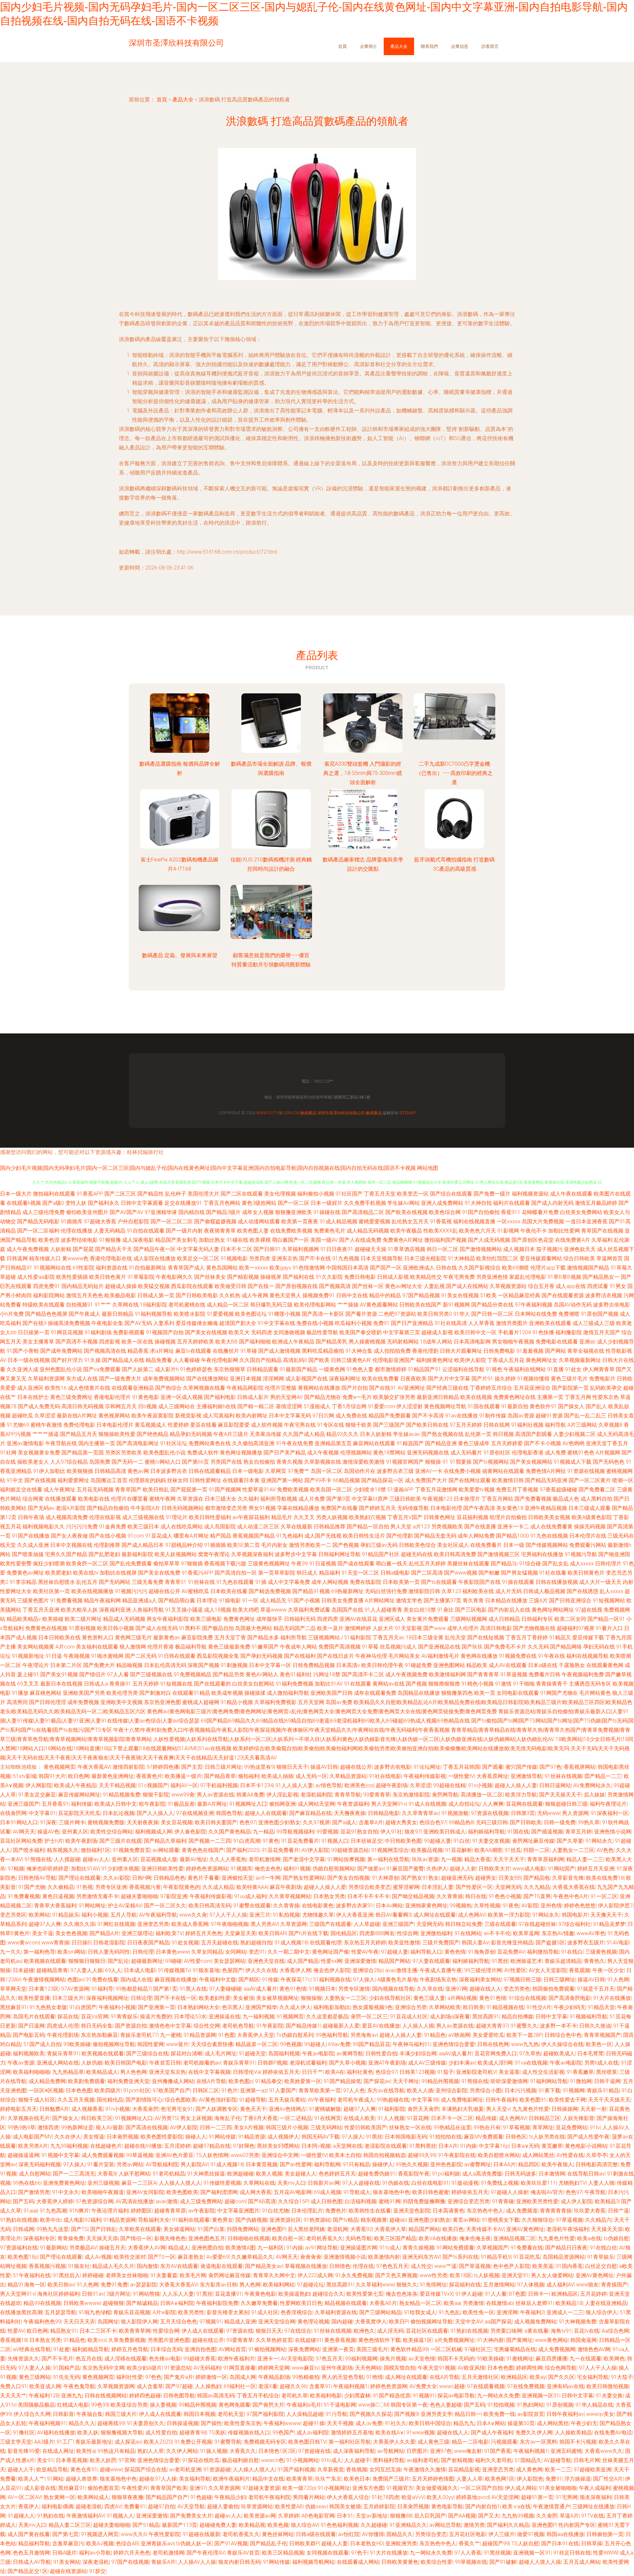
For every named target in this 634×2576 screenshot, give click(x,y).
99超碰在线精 (449, 1785)
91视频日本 (322, 1989)
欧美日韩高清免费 (455, 1554)
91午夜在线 (551, 1656)
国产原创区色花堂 (533, 1240)
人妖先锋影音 (579, 2118)
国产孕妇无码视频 (262, 1656)
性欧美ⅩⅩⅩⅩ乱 (440, 1231)
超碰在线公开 (164, 1591)
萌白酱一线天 (392, 1564)
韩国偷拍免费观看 (553, 1989)
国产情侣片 (92, 1674)
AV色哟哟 (573, 1443)
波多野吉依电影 (612, 1305)
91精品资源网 (200, 2035)
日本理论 (207, 1601)
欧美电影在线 (94, 1499)
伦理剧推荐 (107, 1545)
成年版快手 (269, 1619)
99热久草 (589, 1822)
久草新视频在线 (323, 1462)
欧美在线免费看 (380, 1379)
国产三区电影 (471, 1610)
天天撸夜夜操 (350, 1813)
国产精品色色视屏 (46, 1314)
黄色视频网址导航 (445, 1406)
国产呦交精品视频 (413, 1896)
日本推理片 (467, 1499)
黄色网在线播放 (479, 1656)
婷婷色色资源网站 (207, 1869)
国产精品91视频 (311, 1591)
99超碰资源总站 (350, 1850)
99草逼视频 (140, 2155)
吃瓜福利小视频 (353, 1323)
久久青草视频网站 (290, 1896)
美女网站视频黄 (36, 1647)
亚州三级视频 (103, 2183)
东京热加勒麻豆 (99, 2035)
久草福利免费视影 (275, 1702)
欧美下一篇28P (524, 2035)
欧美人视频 (269, 2174)
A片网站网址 (380, 1601)
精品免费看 (159, 1360)
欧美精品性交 (426, 1277)
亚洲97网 (456, 1989)
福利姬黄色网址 (435, 1360)
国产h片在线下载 (308, 1933)
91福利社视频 (527, 1425)
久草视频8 (610, 1425)
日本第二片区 (66, 1665)
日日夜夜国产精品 (148, 1943)
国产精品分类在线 (492, 1305)
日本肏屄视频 (123, 2137)
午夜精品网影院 (245, 1388)
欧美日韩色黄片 (108, 1277)
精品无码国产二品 (295, 1628)
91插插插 (215, 1545)
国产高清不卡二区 (363, 1674)
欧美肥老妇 (58, 1573)
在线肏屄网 (13, 1813)
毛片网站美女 (404, 1656)
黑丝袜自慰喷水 (56, 1582)
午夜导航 (595, 2192)
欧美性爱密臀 (16, 1564)
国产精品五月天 (79, 1434)
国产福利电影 (220, 1397)
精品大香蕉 (477, 1859)
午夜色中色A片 (571, 1896)
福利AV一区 (184, 1785)
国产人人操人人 (155, 1813)
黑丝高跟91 (486, 2017)
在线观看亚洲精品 (133, 1388)
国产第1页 (165, 1989)
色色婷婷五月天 (337, 2174)
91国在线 (518, 1832)
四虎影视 (110, 1342)
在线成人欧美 (359, 2118)
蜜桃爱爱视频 (374, 1221)
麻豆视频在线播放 (176, 1980)
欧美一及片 (330, 1628)
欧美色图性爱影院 (162, 2137)
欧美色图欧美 (182, 2192)
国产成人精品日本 (143, 1545)
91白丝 (462, 1841)
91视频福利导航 (588, 2017)
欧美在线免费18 (605, 1878)
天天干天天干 (509, 1859)
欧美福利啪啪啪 (31, 2072)
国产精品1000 (512, 1536)
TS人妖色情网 (212, 2155)
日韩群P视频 (272, 2063)
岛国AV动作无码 (573, 1305)
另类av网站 (130, 2164)
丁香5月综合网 (349, 1406)
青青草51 (176, 1582)
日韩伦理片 (608, 1564)
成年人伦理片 (463, 1628)
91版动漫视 (465, 2183)
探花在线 (68, 2017)
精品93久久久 (342, 1434)
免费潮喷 (569, 1314)
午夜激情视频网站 (44, 1980)
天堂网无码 (508, 1887)
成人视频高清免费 (67, 1517)
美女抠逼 (94, 2137)
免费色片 (336, 2211)
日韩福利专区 (537, 1619)
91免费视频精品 (193, 1674)
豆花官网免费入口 (496, 2054)
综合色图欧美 (181, 2100)
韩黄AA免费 (250, 1795)
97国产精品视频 (421, 1295)
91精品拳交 (268, 2081)
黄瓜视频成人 (151, 1425)
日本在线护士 (33, 1397)
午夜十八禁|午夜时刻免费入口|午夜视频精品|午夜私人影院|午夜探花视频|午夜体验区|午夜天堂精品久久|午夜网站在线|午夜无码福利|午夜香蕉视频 (282, 1730)
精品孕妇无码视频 (191, 1434)
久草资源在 (190, 1499)
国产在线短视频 (486, 1637)
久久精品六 (598, 2220)
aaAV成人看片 (260, 1989)
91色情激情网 (309, 1268)
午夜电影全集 (107, 1323)
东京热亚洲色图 (162, 1702)
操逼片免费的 (156, 2017)
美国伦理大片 (203, 1194)
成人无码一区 (311, 1776)
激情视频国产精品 (588, 1268)
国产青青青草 (483, 1674)
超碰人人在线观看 (266, 1813)
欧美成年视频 (227, 1693)
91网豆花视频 (67, 1332)
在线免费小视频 (462, 1471)
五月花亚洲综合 (532, 1388)
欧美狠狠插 (80, 1471)
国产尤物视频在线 (534, 1628)
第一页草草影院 (277, 1573)
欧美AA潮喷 (488, 1850)
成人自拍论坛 (464, 1804)
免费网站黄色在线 (210, 1443)
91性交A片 (539, 2007)
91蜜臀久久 (524, 2026)
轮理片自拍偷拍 (508, 1517)
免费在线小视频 (315, 1323)
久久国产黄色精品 (229, 1832)
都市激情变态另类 (226, 1508)
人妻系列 (164, 1323)
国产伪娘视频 (251, 2220)
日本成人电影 (140, 1970)
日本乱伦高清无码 (165, 1665)
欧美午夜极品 (406, 1231)
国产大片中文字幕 (449, 1379)
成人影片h (167, 1369)
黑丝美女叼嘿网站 (278, 2146)
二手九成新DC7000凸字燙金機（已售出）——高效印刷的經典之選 (454, 773)
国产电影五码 (29, 2035)
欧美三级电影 (206, 1619)
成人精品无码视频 (368, 1231)
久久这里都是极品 (327, 2017)
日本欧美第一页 (401, 1582)
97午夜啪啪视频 (229, 1924)
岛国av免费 (339, 1702)
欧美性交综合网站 (112, 1832)
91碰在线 (237, 1240)
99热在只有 (487, 2127)
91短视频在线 (176, 1684)
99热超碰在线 (393, 2100)
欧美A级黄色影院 (592, 1517)
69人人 (113, 1970)
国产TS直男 (537, 1896)
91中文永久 (66, 2192)
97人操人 (364, 1980)
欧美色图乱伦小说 (164, 1453)
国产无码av (41, 1508)
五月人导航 (123, 1915)
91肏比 (445, 1610)
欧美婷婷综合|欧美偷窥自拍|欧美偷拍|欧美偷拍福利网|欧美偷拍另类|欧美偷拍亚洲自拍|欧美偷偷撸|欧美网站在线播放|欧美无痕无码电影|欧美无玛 (401, 1748)
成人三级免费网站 (201, 2201)
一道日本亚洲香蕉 (586, 1221)
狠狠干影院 (156, 1795)
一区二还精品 (296, 2118)
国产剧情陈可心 (144, 2100)
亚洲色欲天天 (580, 1249)
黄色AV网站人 (262, 1674)
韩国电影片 (575, 1915)
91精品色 (435, 2035)
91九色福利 (290, 1536)
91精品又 (560, 1637)
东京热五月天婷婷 (365, 1943)
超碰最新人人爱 (341, 2026)
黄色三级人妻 (429, 1998)
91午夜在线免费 (295, 1443)
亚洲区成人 (392, 1619)
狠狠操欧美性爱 (117, 1434)
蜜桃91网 (390, 2201)
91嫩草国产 (265, 1647)
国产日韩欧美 (526, 1822)
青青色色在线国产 (203, 1850)
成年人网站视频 (330, 1582)
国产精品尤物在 (323, 1397)
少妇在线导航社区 (390, 1998)
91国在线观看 (484, 1406)
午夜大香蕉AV (94, 1767)
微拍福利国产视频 (445, 1240)
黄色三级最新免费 (229, 1647)
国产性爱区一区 (474, 1887)
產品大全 (399, 46)
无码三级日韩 (492, 1822)
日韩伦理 (143, 1952)
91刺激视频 (234, 1665)
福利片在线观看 (511, 1203)
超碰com (235, 2201)
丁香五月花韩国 (461, 1767)
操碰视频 (165, 1342)
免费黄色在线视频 (46, 1628)
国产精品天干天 (114, 1249)
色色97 (248, 1822)
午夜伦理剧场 (63, 2035)
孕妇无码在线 (599, 1647)
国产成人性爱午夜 (588, 2137)
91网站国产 (561, 1869)
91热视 (85, 1887)
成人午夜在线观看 (571, 1194)
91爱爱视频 (220, 1314)
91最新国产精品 (299, 1369)
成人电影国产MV (33, 2137)
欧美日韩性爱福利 (210, 1517)
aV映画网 (459, 2035)
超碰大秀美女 (401, 1822)
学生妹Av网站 (404, 1203)
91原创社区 (497, 1453)
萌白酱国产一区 (291, 1240)
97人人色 (354, 2090)
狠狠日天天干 (292, 1767)
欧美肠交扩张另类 (394, 1397)
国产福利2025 (243, 1850)
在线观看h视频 (24, 1203)
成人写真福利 (219, 1416)
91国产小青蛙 (23, 1351)
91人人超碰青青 (383, 1610)
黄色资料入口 (98, 1637)
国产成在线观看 (356, 1564)
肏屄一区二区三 (369, 2017)
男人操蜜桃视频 (367, 1342)
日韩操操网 (565, 2109)
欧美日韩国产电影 (126, 2063)
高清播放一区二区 (482, 1795)
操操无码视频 (590, 1527)
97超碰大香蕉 (100, 1221)
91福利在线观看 (191, 2220)
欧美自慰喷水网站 (499, 2155)
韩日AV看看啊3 (393, 1915)
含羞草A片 (371, 1822)
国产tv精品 (346, 2220)
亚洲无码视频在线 (428, 1453)
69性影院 (84, 1268)
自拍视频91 (80, 1305)
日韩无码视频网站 (183, 1508)
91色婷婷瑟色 (196, 1369)
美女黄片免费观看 (428, 1619)
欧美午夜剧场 (81, 1841)
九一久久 (11, 1952)
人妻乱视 (434, 1286)
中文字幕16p (494, 2146)
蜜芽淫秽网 (406, 1887)
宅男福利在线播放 (542, 1554)
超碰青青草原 (170, 2211)
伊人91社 (391, 1832)
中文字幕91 (42, 1813)
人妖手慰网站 (134, 2174)
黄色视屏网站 (114, 1416)
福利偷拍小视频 (316, 1194)
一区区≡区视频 (46, 2090)
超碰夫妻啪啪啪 (139, 1896)
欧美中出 (51, 2220)
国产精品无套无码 (435, 1536)
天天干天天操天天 (609, 2100)
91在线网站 (468, 1933)
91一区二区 (604, 1896)
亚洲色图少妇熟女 (279, 1822)
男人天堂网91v (389, 1804)
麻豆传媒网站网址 (79, 1795)
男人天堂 (401, 1527)
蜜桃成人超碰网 (201, 1702)
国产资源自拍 (131, 2026)
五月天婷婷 (146, 1684)
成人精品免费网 (47, 2081)
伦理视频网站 (356, 1453)
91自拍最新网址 (148, 1268)
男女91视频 (262, 1508)
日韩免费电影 (499, 1351)
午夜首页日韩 (165, 2063)
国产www (435, 1628)
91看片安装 (101, 2164)
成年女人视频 (258, 1212)
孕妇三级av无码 (379, 1545)
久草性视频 (487, 1906)
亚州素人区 (75, 1832)
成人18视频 (218, 1610)
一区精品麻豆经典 (519, 1295)
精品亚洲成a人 (140, 1601)
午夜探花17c (296, 1980)
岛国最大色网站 (254, 1628)
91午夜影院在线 (457, 2155)
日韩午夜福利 (501, 2100)
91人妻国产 (283, 2090)
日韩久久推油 (595, 2026)
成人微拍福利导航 (288, 1693)
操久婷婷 (505, 1379)
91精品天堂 (601, 2007)
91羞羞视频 (530, 1351)
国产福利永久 (104, 1203)
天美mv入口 (291, 2183)
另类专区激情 (354, 1989)
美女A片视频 (249, 2127)
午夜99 (299, 1564)
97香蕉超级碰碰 (558, 1490)
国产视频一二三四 (210, 1841)
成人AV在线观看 (508, 1665)
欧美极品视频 (427, 1850)
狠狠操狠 (311, 1998)
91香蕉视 (441, 1221)
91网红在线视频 (116, 1924)
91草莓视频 (516, 2127)
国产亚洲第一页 (157, 2007)
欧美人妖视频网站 (176, 1554)
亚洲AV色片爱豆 (175, 2155)
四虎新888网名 (377, 1933)
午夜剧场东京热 (438, 1980)
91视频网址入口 (134, 2118)
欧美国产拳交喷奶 (361, 1332)
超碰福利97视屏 (576, 1628)
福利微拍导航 (543, 1952)
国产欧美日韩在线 (427, 1425)
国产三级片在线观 (121, 1841)
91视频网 (574, 2090)
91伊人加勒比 (49, 1471)
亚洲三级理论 (137, 1933)
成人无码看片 (466, 1453)
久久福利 (248, 1499)
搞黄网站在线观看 (503, 1471)
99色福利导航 (332, 2035)
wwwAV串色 (591, 1933)
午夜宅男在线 (300, 1425)
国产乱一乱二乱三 (585, 1416)
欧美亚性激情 (404, 1943)
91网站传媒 (222, 2137)
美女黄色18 (510, 1508)
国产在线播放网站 (207, 1379)
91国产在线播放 (31, 1536)
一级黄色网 (332, 1369)
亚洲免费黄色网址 (64, 2183)
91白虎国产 (83, 2007)
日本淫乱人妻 (438, 1887)
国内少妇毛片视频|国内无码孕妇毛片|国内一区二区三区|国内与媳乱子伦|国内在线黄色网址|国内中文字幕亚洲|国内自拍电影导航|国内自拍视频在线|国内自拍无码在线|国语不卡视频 (208, 1168)
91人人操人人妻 (294, 1785)
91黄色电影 (146, 1397)
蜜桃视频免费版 (106, 1822)
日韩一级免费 (560, 1822)
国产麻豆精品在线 (310, 1813)
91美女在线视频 (460, 1295)
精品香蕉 (138, 1351)
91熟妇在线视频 (19, 2220)
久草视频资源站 (508, 1286)
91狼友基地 (206, 1970)
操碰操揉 (255, 1693)
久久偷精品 (61, 1887)
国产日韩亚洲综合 (570, 1601)
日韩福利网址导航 (339, 1554)
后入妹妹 (594, 1795)
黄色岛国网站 (222, 1268)
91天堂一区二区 (360, 1573)
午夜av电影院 (318, 2054)
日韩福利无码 (300, 1619)
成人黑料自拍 (596, 1499)
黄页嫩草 (552, 2146)
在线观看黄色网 (605, 1665)
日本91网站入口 (19, 1822)
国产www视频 (461, 1573)
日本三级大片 (68, 1998)
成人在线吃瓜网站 (182, 1527)
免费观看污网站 (588, 1545)
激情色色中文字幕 (170, 2026)
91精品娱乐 (66, 1915)
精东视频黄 (374, 2220)
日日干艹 (312, 2072)
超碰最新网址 (147, 1961)
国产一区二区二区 (172, 1221)
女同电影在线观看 (518, 1693)
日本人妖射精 (376, 1434)
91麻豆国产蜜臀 (405, 1869)
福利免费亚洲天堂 (128, 2081)
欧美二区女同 (570, 1619)
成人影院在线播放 (155, 1258)
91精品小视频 (237, 1702)
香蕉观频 (580, 1970)
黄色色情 (455, 1952)
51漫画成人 (317, 1406)
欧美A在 (335, 2072)
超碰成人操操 (121, 1286)
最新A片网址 (212, 1804)
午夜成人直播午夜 (441, 1970)
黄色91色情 (293, 1989)
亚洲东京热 (285, 1258)
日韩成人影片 (253, 1397)
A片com (65, 1647)
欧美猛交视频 (154, 1286)
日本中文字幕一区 (270, 1665)
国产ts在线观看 (439, 1582)
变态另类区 (13, 1915)
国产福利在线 (299, 1277)
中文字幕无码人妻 (198, 1249)
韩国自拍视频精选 (384, 2155)
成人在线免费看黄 (551, 1527)
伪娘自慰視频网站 (334, 1869)
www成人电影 (529, 1869)
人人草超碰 (367, 1924)
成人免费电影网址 (462, 2100)
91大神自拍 (478, 1203)
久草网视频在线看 (204, 1388)
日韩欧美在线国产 (420, 1305)
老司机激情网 (264, 1859)
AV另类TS (166, 2118)
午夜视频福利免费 (583, 1674)
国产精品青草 (220, 1776)
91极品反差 (181, 1804)
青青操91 (120, 1684)
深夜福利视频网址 (107, 1998)
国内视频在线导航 (393, 1989)
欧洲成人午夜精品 (293, 1342)
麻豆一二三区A (139, 2183)
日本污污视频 (520, 2090)
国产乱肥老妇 (104, 1554)
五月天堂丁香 (230, 1637)
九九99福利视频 (69, 2146)
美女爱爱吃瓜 (488, 2035)
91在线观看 (358, 1684)
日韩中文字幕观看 (142, 1203)
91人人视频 (391, 2118)
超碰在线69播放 (143, 2146)
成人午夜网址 (59, 1490)
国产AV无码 (138, 1323)
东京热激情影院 (411, 1795)
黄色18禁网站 (389, 1453)
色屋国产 (232, 1970)
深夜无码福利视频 (40, 2164)
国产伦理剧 (400, 1536)
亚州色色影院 (446, 2164)
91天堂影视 (408, 1628)
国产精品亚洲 (441, 1443)
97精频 (16, 1869)
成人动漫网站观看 (259, 1221)
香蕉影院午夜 (414, 2174)
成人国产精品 (303, 1961)
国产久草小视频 (347, 2063)
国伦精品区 (344, 1933)
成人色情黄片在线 (89, 1388)
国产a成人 (344, 1822)
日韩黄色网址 (440, 1517)
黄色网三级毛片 (133, 1637)
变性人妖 (76, 1203)
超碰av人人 (96, 1859)
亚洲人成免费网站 (442, 1203)
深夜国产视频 (203, 1665)
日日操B (81, 1943)
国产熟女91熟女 (420, 1878)
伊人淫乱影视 (282, 1795)
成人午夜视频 (323, 1453)
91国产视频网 (225, 1490)
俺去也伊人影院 (332, 1970)
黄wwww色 (75, 1258)
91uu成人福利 (250, 1896)
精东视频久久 (63, 1850)
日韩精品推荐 (330, 1527)
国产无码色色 (609, 1462)
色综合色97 (433, 1822)
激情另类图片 (512, 1323)
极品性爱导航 (322, 1332)
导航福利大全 (154, 2220)
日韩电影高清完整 (597, 2164)
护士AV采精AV (125, 1906)
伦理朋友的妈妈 (147, 1480)
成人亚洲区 (30, 1388)
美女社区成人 (453, 1545)
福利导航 (555, 1425)
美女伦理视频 (280, 1194)
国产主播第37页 (442, 1601)
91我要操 (461, 1462)
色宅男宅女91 (177, 2109)
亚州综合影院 (451, 2090)
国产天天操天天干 (560, 1795)
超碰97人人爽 (45, 1924)
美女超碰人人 (300, 2174)
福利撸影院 (569, 1332)
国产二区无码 (141, 1656)
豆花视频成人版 (159, 1859)
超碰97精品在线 (212, 2146)
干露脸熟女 (572, 1665)
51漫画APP (401, 1490)
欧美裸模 (260, 1240)
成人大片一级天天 (600, 1582)
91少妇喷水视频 (120, 1869)
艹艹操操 (348, 1305)
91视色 (494, 1369)
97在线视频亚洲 (195, 1813)
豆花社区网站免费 (21, 1841)
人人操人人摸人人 (180, 2183)
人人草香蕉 (481, 1323)
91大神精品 (461, 1258)
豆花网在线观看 (524, 1804)
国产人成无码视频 (489, 1240)
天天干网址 (406, 2081)
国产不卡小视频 (543, 1443)
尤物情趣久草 (318, 1915)
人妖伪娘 (92, 2063)
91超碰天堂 (252, 2054)
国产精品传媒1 (303, 2026)
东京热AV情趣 (558, 1933)
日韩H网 (142, 1878)
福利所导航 (294, 1637)
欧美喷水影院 (190, 1314)
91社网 (8, 1453)
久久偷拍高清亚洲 (253, 1443)
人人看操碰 (187, 1360)
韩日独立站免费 (464, 1924)
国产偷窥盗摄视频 (215, 1221)
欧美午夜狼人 (557, 2164)
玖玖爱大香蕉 (590, 2211)
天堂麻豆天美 (240, 1933)
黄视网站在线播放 (319, 1388)
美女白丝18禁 (420, 1610)
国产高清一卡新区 (323, 1314)
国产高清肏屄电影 (570, 1998)
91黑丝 (500, 1961)
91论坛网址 (427, 1767)
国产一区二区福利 (38, 1231)
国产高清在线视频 (147, 2127)
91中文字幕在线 (276, 1323)
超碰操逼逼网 (23, 2155)
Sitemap (408, 1113)
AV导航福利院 (162, 2164)
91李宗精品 (23, 1582)
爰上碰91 (28, 1674)
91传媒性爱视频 (222, 2183)
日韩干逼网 (607, 2081)
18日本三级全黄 (425, 1637)
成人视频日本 (519, 1249)
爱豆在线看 (203, 1425)
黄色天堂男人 (285, 1295)
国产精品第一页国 (83, 1453)
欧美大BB (227, 1342)
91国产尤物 (32, 1887)
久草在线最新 (297, 1527)
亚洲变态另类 (153, 1924)
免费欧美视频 (293, 1490)
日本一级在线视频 (29, 1360)
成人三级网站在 (177, 1406)
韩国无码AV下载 (320, 2137)
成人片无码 (509, 1591)
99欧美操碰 (77, 2044)
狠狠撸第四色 (457, 1693)
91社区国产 (349, 1194)
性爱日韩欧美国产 (366, 2127)
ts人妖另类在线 (547, 2137)
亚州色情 (551, 1906)
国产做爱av (371, 1869)
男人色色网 (133, 2072)
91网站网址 (92, 1906)
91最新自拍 (515, 1406)
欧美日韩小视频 (116, 1628)
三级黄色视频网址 (269, 1564)
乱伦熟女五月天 (410, 1221)
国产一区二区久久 (165, 1906)
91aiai (30, 2211)
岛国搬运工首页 (109, 1480)
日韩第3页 (523, 1813)
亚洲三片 (260, 1915)
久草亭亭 (597, 2155)
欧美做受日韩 (230, 1286)
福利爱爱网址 (73, 1480)
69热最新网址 (347, 1591)
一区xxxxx (509, 1221)
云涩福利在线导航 (463, 1369)
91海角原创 (481, 1952)
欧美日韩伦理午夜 (382, 1665)
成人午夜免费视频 (28, 1249)
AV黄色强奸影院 (218, 2100)
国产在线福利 (300, 1656)
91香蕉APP (90, 1194)
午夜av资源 (21, 2063)
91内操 (468, 2146)
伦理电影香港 (528, 1453)
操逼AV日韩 (324, 1767)
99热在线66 (27, 2183)
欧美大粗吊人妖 (79, 1610)
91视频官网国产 (405, 1462)
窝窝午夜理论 (214, 1554)
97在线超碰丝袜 (537, 1924)
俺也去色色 (268, 1869)
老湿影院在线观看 (386, 2146)
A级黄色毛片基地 (397, 1980)
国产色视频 (346, 1545)
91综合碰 (530, 1564)
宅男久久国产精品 (66, 1554)
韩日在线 (476, 1896)
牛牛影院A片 (145, 1508)
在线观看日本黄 (241, 1480)
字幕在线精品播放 (298, 1508)
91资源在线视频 (586, 1471)
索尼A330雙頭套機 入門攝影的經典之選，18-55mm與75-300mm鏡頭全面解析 (363, 773)
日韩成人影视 (393, 1277)
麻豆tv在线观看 (193, 1351)
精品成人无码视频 (124, 1619)
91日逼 (54, 1656)
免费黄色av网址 (25, 1573)
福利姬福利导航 (486, 1832)
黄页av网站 (466, 2220)
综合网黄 (33, 1499)
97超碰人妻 (395, 1952)
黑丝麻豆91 (14, 2007)
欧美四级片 (108, 2090)
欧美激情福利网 (447, 1674)
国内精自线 (192, 1212)
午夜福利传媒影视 (425, 1776)
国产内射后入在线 (509, 1610)
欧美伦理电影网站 (315, 1305)
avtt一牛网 (268, 1878)
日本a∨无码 (525, 2146)
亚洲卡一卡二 (513, 1527)
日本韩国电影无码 (406, 2137)
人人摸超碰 (67, 1859)
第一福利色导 (39, 1952)
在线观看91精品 (191, 1693)
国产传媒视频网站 (547, 1545)
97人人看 (118, 1674)
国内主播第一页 (97, 1443)
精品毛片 (282, 1517)
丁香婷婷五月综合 (491, 1388)
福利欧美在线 (478, 1591)
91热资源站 (317, 2220)
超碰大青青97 (492, 2026)
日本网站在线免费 (536, 1314)
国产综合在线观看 (451, 1194)
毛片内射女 (274, 1545)
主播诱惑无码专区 (590, 1684)
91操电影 (230, 1601)
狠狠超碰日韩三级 (566, 1804)
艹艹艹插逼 (46, 1434)
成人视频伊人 (283, 2137)
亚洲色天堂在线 (266, 1961)
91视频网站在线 (53, 1268)
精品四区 (529, 2164)
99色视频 (291, 2044)
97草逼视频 (569, 2220)
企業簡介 (369, 46)
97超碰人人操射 (510, 2192)
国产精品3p (504, 1564)
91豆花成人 (159, 1536)
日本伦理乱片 (307, 2211)
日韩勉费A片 (54, 2109)
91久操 (92, 1360)
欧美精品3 (607, 2201)
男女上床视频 (196, 2118)
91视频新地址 (28, 1656)
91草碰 (249, 1351)
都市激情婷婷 (391, 1369)
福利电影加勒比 (332, 2007)
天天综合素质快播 (212, 2044)
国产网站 (555, 1351)
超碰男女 (486, 1878)
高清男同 (17, 1702)
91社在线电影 (385, 1776)
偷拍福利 (249, 1776)
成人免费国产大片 (426, 1480)
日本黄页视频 (262, 2164)
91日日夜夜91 (337, 1249)
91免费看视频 (66, 1601)
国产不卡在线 (315, 1258)
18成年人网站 (436, 1342)
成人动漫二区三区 (258, 1527)
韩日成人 (307, 1573)
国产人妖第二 (138, 1369)
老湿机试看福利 (308, 2063)
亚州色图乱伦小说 (61, 1369)
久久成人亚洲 (33, 1545)
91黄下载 (549, 2090)
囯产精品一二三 (603, 1776)
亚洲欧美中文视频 (122, 1702)
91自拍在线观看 (146, 1231)
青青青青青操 (556, 2211)
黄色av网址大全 (404, 1286)
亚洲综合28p (368, 1970)
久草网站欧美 (445, 2007)
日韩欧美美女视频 (549, 1517)
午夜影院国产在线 (479, 1582)
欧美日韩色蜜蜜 (431, 2192)
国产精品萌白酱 (177, 1601)
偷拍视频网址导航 (114, 2044)
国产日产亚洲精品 (412, 1323)
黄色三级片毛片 (569, 1379)
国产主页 (192, 1767)
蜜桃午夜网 (162, 1499)
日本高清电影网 (472, 1342)
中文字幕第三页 (402, 1332)
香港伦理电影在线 (111, 1258)
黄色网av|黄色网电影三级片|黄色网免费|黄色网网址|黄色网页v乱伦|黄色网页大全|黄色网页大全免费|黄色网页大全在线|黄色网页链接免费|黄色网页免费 (322, 1711)
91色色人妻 (360, 1369)
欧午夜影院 (152, 1804)
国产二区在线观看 (242, 1194)
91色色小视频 (505, 1896)
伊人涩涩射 (409, 1406)
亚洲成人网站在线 (58, 2063)
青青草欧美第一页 (320, 2090)
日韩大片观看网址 (461, 1351)
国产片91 (482, 1379)
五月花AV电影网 (293, 2192)
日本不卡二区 (236, 1249)
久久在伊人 (68, 2137)
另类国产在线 (226, 1462)
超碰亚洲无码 (457, 1878)
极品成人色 (566, 1499)
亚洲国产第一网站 (282, 1480)
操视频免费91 (319, 1295)
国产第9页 (338, 1499)
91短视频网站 (609, 1601)
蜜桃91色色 (581, 1453)
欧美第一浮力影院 (509, 1915)
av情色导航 (329, 1785)
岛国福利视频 (284, 2054)
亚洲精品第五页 (333, 1443)
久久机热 (230, 1295)
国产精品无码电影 (38, 1221)
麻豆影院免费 (197, 1637)
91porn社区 (137, 2090)
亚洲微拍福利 (436, 1933)
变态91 (257, 1952)
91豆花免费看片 (300, 1841)
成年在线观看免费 (375, 1693)
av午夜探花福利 (251, 1517)
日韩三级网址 (559, 1980)
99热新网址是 (77, 2127)
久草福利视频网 (300, 1249)
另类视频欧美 (447, 1527)
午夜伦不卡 (534, 1231)
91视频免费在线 (518, 1656)
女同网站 (236, 1952)
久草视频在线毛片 (29, 2118)
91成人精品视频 (338, 1221)
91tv (595, 2127)
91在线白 (572, 1952)
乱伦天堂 (455, 1637)
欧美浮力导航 (521, 1795)
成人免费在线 (351, 1416)
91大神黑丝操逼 (206, 2174)
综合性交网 (207, 2026)
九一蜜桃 (171, 2035)
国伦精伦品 (110, 2100)
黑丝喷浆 (607, 2072)
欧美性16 (56, 1388)
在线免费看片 (486, 1545)
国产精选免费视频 (270, 1591)
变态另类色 (517, 1989)
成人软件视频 (267, 1425)
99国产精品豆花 (371, 2044)
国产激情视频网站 (481, 1249)
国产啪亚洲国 (614, 1554)
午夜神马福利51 (411, 2044)
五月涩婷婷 (177, 2146)
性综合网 (407, 1933)
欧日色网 (79, 1776)
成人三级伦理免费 (44, 1212)
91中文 (15, 1480)
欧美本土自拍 (345, 2155)
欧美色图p (241, 2081)
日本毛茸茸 (590, 2054)
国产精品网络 (566, 1647)
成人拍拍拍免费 (392, 1351)
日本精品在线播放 (506, 1601)
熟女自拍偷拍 (259, 1462)
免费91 (381, 1323)
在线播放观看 (61, 1499)
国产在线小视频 (108, 1536)
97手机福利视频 (219, 1785)
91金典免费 (113, 1527)
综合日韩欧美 (579, 1258)
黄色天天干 (253, 2109)
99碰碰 (173, 1961)
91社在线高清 (451, 1323)
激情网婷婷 (358, 1628)
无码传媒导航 (413, 1508)
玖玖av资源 (425, 1859)
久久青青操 (450, 1896)
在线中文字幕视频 (209, 2072)
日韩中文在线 (352, 1295)
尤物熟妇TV (572, 2183)
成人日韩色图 (327, 2201)
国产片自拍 (355, 1388)
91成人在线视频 (427, 1804)
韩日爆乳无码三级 (271, 1305)
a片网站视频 (462, 1998)
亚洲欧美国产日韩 (332, 1693)
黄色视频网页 (59, 1767)
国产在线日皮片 (335, 1656)
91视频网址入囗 (248, 1804)
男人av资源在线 (215, 1795)
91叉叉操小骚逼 (184, 1610)
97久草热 (530, 2054)
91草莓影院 (141, 1277)
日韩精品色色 (169, 1878)
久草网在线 (125, 1305)
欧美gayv (280, 1268)
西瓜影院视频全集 (218, 1656)
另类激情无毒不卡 (97, 1896)
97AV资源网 (75, 1989)
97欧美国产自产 (171, 2090)
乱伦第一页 (478, 1434)
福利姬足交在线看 (21, 1490)
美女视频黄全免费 (39, 1453)
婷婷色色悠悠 (580, 1906)
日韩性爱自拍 (381, 2054)
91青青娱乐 (124, 2017)
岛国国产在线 (347, 1610)
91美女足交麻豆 (37, 1795)
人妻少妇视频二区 (575, 1434)
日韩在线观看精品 (210, 1471)
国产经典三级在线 (447, 1388)
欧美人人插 (420, 2090)
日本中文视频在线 (71, 1545)
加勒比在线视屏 (118, 1573)
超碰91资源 (549, 1416)
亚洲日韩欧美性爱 (162, 1869)
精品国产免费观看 (390, 1416)
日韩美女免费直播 (342, 1601)
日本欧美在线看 (229, 1591)
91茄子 (445, 2072)
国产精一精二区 (256, 1406)
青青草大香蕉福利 (55, 1906)
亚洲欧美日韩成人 (444, 1832)
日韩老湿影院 (109, 1943)
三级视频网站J (325, 1637)
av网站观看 (166, 1850)
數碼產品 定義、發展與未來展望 (180, 955)
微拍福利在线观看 (54, 1194)
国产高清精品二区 (363, 1212)
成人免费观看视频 (103, 2155)
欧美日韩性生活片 (364, 1536)
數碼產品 (308, 1113)
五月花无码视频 (95, 1490)
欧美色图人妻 (253, 1231)
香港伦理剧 (425, 1351)
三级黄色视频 (601, 1952)
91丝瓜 (513, 1850)
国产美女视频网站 (531, 1462)
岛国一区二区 (327, 1471)
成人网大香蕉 (256, 2192)
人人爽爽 (493, 1804)
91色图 (227, 2035)
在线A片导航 (211, 2081)
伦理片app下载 (548, 1268)
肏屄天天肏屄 (423, 2109)
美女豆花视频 (177, 1822)
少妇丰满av (462, 2063)
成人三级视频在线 (143, 1517)
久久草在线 (430, 1989)
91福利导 (102, 1989)
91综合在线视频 (527, 1998)
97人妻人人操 (87, 1970)
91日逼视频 (323, 1564)
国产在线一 (261, 1286)
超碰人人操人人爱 (325, 1887)
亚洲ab (587, 1342)
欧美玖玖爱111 (538, 2183)
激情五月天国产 (602, 1332)
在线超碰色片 (106, 2146)
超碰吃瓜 (22, 1416)
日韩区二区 (206, 2090)
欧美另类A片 (33, 2146)
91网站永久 (599, 1841)
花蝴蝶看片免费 (540, 1212)
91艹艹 (103, 1305)
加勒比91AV (329, 1684)
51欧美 (488, 1295)
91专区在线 (331, 1425)
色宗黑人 (232, 2007)
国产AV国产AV (126, 1212)
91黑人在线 (193, 1989)
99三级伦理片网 (483, 1970)
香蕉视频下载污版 (225, 1564)
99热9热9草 (21, 2127)
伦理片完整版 (281, 1388)
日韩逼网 (17, 1258)
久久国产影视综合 (479, 1268)
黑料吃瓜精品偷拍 (323, 1351)
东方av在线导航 (386, 2090)
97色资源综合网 (94, 2201)
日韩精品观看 (263, 1369)
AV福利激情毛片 (440, 1656)
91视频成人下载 (573, 1462)
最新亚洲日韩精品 (438, 1397)
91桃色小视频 (477, 1684)
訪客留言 (490, 46)
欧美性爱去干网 (567, 2100)
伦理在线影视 (105, 1517)
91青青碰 (503, 2201)
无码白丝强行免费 (386, 1591)
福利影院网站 (49, 1295)
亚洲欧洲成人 (419, 1268)
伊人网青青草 (599, 1369)
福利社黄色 (360, 2072)
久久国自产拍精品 (261, 1360)
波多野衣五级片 (586, 1943)
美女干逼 (43, 1933)
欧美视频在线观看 (45, 1961)
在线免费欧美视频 (291, 1231)
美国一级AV (324, 1240)
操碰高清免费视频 (69, 1323)
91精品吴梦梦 (609, 1924)
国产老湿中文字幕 (304, 1859)
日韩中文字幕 (551, 2017)
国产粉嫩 (489, 1573)
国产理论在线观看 (80, 1878)
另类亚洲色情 (492, 1277)
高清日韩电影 (496, 1628)
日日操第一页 (34, 1332)
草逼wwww (273, 1610)
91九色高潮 (53, 2211)
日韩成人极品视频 (544, 1591)
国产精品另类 (229, 1674)
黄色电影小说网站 (586, 2146)
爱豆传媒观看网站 (541, 1258)
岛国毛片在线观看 (34, 2017)
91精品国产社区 (381, 1554)
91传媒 (270, 1980)
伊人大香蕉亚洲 (355, 1915)
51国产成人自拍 (42, 2044)
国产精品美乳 (332, 1342)
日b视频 (147, 1406)
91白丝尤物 (275, 2211)
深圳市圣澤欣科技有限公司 (341, 1113)
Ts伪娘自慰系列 (295, 2035)
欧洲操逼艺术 (526, 1961)
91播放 (20, 1693)
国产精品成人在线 (123, 1360)
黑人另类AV (264, 1924)
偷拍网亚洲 (282, 1804)
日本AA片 (505, 2164)
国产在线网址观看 (470, 1480)
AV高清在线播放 (135, 2201)
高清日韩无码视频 (83, 1406)
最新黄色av (167, 1637)
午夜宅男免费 (459, 1277)
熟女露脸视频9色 (373, 2007)
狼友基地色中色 (391, 2192)
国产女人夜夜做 (69, 1536)
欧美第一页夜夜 (300, 1221)
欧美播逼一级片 (183, 1776)
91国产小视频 (304, 1601)
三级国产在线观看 (330, 1924)
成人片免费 (312, 1499)
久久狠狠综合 (538, 2220)
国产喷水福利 (29, 1850)
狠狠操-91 (437, 1462)
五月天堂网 (311, 1702)
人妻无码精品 (110, 1231)
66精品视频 (346, 1480)
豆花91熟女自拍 (359, 1832)
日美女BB (510, 1878)
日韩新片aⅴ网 (324, 2183)
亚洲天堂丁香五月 (607, 1443)
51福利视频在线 (332, 1980)
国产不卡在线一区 (175, 1998)
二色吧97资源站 (397, 1314)
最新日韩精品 (118, 1314)
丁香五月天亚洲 (41, 1610)
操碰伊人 (383, 2164)
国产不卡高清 (428, 1416)
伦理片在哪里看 (129, 1499)
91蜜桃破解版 (325, 2109)
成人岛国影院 (220, 1527)
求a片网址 (162, 1351)
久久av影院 (116, 1878)
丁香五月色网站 (222, 1203)
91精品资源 (252, 2137)
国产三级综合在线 (147, 2054)
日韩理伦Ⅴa (247, 2072)
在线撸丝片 (226, 1351)
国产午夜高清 (479, 1508)
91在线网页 (328, 2118)
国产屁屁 (83, 1249)
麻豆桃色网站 (46, 1693)
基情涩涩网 (289, 1406)
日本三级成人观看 (589, 1508)
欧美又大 (239, 1332)
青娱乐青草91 (63, 2054)
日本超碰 (23, 1970)
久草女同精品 (207, 1952)
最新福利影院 (137, 1554)
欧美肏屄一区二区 (87, 1564)
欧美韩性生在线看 (370, 2211)
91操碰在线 (327, 1212)
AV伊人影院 (315, 1850)
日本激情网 (552, 2174)
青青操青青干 (552, 1684)
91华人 (462, 1314)
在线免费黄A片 (573, 1240)
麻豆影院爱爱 (234, 1425)
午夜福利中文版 (218, 1980)
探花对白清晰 (187, 2054)
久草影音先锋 (568, 1878)
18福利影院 (154, 1305)
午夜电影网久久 (174, 1277)
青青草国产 (128, 1490)
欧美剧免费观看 (87, 2081)
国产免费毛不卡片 (505, 1647)
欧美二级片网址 (83, 1619)
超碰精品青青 (52, 1970)
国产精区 (249, 1980)
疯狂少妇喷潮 (49, 1564)
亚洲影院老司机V (476, 2072)
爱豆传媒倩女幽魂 (197, 1323)
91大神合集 (359, 1351)
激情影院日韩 (424, 1591)
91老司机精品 (169, 2174)
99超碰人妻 (438, 1841)
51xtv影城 (25, 1776)
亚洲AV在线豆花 (358, 1619)
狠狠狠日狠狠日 (87, 1961)
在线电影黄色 (318, 1906)
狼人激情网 (133, 1647)
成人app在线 (571, 1286)
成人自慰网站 (35, 2174)
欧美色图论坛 (251, 1314)
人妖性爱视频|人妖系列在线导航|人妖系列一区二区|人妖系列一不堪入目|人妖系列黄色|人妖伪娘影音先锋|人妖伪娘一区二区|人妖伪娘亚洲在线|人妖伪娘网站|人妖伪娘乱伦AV (354, 1739)
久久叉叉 (304, 1517)
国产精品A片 (104, 1933)
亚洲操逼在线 (225, 2017)
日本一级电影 (248, 1471)
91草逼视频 (514, 1674)
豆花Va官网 (95, 2017)
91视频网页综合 (390, 1850)
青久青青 (473, 1601)
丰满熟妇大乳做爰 (463, 2109)
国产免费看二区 (597, 1490)
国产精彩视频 (243, 1277)
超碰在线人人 (485, 1989)
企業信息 (460, 46)
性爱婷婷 (178, 1425)
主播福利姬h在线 (216, 1406)
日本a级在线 (543, 1665)
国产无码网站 (115, 1582)
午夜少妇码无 (570, 2007)
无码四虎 (262, 1332)
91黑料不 (190, 1628)
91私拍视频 (286, 1915)
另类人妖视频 (332, 1517)
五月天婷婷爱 (507, 1443)
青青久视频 (290, 1462)
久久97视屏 (316, 1822)
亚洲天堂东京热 (167, 2072)
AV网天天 (24, 1832)
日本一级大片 (16, 1194)
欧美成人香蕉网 (190, 1924)
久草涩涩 (45, 1416)
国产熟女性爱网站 (304, 1878)
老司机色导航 (238, 2026)
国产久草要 (570, 1841)
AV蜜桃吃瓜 (195, 1591)
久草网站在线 (259, 2183)
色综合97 (386, 2072)
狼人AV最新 (109, 2127)
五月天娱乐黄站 (287, 2100)
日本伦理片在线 (588, 1536)
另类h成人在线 (601, 2063)
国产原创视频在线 (297, 1286)
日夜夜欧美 (413, 1379)
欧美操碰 (53, 1619)
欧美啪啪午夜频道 (103, 2192)
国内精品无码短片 (83, 1286)
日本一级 (514, 1545)
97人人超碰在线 (361, 2183)
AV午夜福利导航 (158, 1915)
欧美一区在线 (137, 1342)
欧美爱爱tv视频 (477, 1490)
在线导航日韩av (586, 2174)
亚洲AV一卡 (429, 1471)
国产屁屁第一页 (189, 1490)
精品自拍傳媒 (517, 2017)
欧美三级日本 (143, 1527)
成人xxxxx (582, 1564)
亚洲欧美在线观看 (550, 1323)
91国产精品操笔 (342, 2081)
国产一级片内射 (184, 1231)
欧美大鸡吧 (246, 1610)
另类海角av (364, 2035)
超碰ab (398, 2220)
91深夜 (48, 1822)
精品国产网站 (394, 1961)
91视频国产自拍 (165, 1332)
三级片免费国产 (441, 1943)
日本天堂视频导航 (382, 1258)
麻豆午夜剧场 (286, 1887)
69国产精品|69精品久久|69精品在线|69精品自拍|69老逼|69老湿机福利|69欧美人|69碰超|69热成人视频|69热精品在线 (335, 1721)
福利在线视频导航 (587, 1656)
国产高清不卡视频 (77, 1342)
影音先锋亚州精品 (512, 1943)
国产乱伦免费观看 (131, 1564)
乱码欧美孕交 (606, 1388)
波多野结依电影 (79, 1240)
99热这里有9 (259, 1767)
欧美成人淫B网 (495, 2063)
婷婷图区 (141, 2211)
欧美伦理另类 (122, 1693)
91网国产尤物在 (559, 1693)
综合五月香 (541, 1286)
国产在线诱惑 (582, 1591)
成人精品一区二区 (228, 1305)
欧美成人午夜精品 (75, 1785)
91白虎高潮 (247, 1841)
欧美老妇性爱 (215, 1998)
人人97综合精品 (69, 1462)
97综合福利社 (575, 1924)
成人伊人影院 (577, 2201)
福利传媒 (82, 1804)
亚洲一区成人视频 (182, 1397)
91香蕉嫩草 (580, 2072)
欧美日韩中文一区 (475, 1332)
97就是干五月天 (596, 1989)
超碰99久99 (422, 2155)
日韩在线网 (497, 1425)
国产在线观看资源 (563, 1295)
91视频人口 (335, 1841)
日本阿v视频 (316, 2146)
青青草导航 (348, 1795)
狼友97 (413, 1832)
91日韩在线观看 (177, 1656)
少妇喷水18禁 (370, 1490)
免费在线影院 (366, 1582)
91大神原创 (385, 1878)
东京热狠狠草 (229, 1369)
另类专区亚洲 (111, 1887)
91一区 (250, 1601)
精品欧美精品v (24, 1619)
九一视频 (451, 1859)
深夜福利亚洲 (115, 1610)
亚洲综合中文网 (280, 2155)
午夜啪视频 (77, 1656)
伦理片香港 (160, 1647)
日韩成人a (96, 1684)
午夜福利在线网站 (525, 1369)
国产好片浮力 (67, 1360)
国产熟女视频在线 (442, 1434)
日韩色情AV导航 (37, 1878)
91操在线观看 (518, 1582)
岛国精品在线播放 (419, 1693)
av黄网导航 (350, 2054)
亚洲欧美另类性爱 (537, 2201)
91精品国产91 (424, 1369)
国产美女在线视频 (206, 1332)
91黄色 (271, 1841)
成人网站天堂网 (316, 1804)
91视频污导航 (581, 1554)
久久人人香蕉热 (228, 1859)
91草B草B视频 (564, 1277)
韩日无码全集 (97, 2026)
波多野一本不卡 (558, 2026)
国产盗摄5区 (550, 1943)
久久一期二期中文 (289, 1952)
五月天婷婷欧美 (195, 1342)
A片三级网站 (582, 1425)
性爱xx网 (332, 1961)
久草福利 (602, 1240)
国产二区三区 (120, 1194)
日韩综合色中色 (563, 2035)
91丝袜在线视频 (563, 1776)
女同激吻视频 (289, 1332)
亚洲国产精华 (261, 2007)
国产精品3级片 (223, 1212)
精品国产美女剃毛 (176, 1240)
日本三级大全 (221, 1499)
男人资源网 (575, 1813)
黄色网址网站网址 (553, 1610)
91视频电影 (234, 1258)
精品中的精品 (385, 1295)
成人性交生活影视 (543, 2072)
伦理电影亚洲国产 (394, 1360)
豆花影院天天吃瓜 (79, 1813)
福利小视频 (95, 1915)
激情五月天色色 (85, 1295)
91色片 (229, 2090)
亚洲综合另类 (411, 2007)
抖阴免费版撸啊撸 (424, 2201)
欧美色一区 (599, 2044)
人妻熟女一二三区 (573, 1850)
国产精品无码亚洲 (546, 1480)
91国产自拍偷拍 (481, 1212)
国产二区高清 (427, 1573)
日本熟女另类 (329, 1896)
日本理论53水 (190, 2017)
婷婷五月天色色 (204, 1933)
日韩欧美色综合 (417, 1545)
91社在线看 (553, 1573)
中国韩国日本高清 (347, 1268)
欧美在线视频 (476, 1397)
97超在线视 (589, 1610)
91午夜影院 (270, 2026)
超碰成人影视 (437, 1332)
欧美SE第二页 (244, 1545)
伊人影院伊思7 (615, 1906)
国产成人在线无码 (157, 1628)
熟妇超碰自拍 (256, 1943)
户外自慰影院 (133, 1221)
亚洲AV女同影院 (145, 2192)
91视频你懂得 (533, 1379)
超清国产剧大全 (238, 1323)
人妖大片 (383, 1628)
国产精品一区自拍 (368, 1527)
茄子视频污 (549, 1249)
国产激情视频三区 (499, 1554)
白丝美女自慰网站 (253, 1684)
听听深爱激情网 (509, 2081)
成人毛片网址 (221, 2054)
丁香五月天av (388, 1637)
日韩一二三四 (216, 2127)
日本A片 (448, 2146)
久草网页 (276, 1471)
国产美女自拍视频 (348, 1878)
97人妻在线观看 (431, 1961)
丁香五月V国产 (405, 1517)
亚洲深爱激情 (360, 1961)
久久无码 (538, 1647)
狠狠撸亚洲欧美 (294, 1212)
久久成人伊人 (295, 2007)
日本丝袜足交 (367, 1841)
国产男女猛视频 (519, 1573)
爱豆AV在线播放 (381, 2026)
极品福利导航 (191, 1647)
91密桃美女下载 (501, 2220)
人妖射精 (61, 1249)
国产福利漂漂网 (219, 2192)
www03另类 (245, 2155)
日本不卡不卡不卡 (369, 1896)
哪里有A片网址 (191, 1536)
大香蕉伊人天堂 (256, 2035)
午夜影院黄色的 (182, 1887)
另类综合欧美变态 (370, 1887)
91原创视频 (82, 1628)
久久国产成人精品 (304, 1434)
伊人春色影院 (190, 1832)
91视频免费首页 (131, 1850)
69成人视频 (328, 2192)
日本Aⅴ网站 (389, 1906)
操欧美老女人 (33, 1462)
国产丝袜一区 (368, 1286)
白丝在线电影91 (430, 2183)
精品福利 (330, 1573)
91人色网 (618, 1980)
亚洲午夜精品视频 (546, 1508)
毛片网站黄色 (595, 1693)
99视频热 (461, 1906)
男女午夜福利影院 (168, 1619)
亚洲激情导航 (526, 1776)
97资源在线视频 (490, 1813)
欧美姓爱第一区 (303, 2081)
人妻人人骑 (601, 2183)
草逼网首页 (610, 1258)
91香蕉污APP (197, 1573)
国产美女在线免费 (159, 1573)
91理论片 (177, 1517)
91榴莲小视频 (284, 1314)
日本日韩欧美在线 (59, 1637)
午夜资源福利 (353, 1804)
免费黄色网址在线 (514, 1397)
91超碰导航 (253, 2100)
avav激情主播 (401, 1970)
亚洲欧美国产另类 (84, 1693)
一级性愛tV (461, 1776)
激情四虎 (48, 2127)
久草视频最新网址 (580, 1360)
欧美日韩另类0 (435, 1314)
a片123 (421, 1527)
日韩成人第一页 (156, 1295)
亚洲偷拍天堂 (237, 1878)
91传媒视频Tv (174, 1970)
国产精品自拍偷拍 (108, 1508)
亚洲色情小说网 (613, 1832)
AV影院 (530, 1906)
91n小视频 (480, 1785)
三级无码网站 (326, 2127)
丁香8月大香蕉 (260, 2118)
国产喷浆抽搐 (28, 1554)
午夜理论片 (36, 1665)
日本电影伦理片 (115, 1425)
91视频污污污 (131, 1591)
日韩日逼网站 (555, 1785)
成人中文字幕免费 (289, 1582)
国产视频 (416, 1684)
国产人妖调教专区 (217, 2109)
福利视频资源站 (530, 1194)
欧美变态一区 (413, 1194)
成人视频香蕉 (87, 2109)
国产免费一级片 (492, 1194)
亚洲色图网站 (449, 1665)
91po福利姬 (446, 2174)
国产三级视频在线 (151, 1674)
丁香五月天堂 (380, 1194)
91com (136, 1536)
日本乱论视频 (119, 1813)
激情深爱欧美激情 (364, 1462)
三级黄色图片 (33, 1601)
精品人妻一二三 (585, 1859)
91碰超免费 (418, 1665)
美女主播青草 (38, 1342)
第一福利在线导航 (388, 1859)
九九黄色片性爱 (531, 2109)
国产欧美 (319, 1360)
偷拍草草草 (166, 1564)
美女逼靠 (509, 2072)
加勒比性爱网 (564, 1231)
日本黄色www (172, 1952)
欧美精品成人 (102, 2072)
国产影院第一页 (570, 1388)
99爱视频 (327, 1832)
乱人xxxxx (612, 1591)
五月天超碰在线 (220, 1943)
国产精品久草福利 (165, 1841)
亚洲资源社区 (285, 2220)
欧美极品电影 (120, 1295)
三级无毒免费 (148, 1582)
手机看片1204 (514, 1332)
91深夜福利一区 (610, 1813)
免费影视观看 (129, 1332)
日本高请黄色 (448, 2211)
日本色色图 (79, 2090)
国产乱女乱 (555, 1564)
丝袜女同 (178, 1480)
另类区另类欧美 (123, 1453)
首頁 (342, 46)
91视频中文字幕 (60, 2155)
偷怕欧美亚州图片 (87, 1212)
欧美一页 (485, 1693)
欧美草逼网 (526, 1933)
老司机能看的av (202, 2063)
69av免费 (339, 2044)
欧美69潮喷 (515, 1268)
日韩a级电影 (395, 1573)
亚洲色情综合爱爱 (454, 2044)
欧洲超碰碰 (240, 2174)
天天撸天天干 (606, 1915)
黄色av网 (138, 1471)
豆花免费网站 (572, 2127)
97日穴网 (323, 1416)
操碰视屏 (271, 1277)
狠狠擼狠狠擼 (444, 1684)
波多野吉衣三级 (395, 1471)
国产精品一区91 (606, 1619)
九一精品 (264, 1832)
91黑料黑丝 (423, 2146)
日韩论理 (141, 1998)
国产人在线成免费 (360, 1240)
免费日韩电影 (360, 1277)
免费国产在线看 (339, 1508)
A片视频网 (608, 1453)
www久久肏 (193, 1915)
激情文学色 (409, 1601)
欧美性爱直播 (34, 1998)
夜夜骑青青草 (220, 1231)
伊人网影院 (39, 1785)
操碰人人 (196, 2137)
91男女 (618, 1286)
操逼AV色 (48, 1832)
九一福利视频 (259, 2017)
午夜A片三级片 (231, 1434)
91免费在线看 (102, 1980)
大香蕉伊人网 (295, 1970)
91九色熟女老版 (48, 2007)
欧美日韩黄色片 (586, 1573)
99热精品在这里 (452, 2127)
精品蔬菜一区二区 (257, 2044)
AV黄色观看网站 (379, 1305)
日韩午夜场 (31, 1517)
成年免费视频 (83, 1702)
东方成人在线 (82, 1379)
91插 (261, 1582)
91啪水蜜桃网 (107, 1656)
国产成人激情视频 (279, 1351)
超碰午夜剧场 (392, 1785)
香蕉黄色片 (149, 1776)
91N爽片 (79, 2211)
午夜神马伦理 (371, 1656)
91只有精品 (356, 2164)
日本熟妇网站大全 (198, 2007)
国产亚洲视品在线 (439, 1647)
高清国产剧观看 (534, 1434)
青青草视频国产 (602, 2035)
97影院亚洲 (174, 1896)
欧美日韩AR (272, 1933)
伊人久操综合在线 (562, 2044)
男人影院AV (194, 2164)
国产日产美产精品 (285, 1453)
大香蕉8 (107, 2174)
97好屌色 (244, 2146)
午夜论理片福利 (110, 2211)
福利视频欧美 (29, 2054)
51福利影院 (358, 1637)
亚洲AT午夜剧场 (387, 2063)
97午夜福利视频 (534, 1305)
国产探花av (377, 2081)
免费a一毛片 (357, 1397)
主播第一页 (550, 1397)
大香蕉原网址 (492, 1776)
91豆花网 (418, 2118)
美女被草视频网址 (277, 1998)
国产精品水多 (263, 1637)
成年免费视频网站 (164, 1379)
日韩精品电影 (384, 1813)
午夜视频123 (437, 1499)
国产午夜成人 (85, 1314)
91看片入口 (609, 1628)
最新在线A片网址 (77, 1416)
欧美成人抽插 (277, 1776)
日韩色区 (516, 2137)
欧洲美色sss (359, 1785)
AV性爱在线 (570, 2155)
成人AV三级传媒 (427, 2063)
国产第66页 (195, 1462)
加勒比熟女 (212, 1240)
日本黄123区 (44, 1989)
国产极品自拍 (218, 1628)
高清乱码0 (295, 1360)
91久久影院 (329, 1277)
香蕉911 (511, 1212)
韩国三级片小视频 (287, 2127)
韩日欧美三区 (97, 2118)
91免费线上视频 (500, 2183)
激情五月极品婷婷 (596, 1203)
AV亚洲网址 (411, 1388)
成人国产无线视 (323, 1536)
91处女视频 (185, 1943)
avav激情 (167, 2201)
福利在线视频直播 (474, 1221)
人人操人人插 (418, 2026)
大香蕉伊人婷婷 (55, 2201)
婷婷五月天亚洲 (596, 1869)
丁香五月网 (578, 1397)
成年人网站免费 (476, 1536)
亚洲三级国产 (23, 1804)
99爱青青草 (377, 1795)
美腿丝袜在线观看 (468, 1564)
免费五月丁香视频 (517, 1490)
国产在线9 (35, 1323)
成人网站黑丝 (538, 2155)
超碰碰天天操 (370, 1249)
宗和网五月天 (121, 1406)
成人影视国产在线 (306, 1379)
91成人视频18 (291, 1943)
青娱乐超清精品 (563, 1961)
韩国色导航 (229, 1813)
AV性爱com (198, 1961)
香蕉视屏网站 (580, 1767)
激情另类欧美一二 (310, 1545)
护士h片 (54, 1841)
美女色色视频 (71, 1933)
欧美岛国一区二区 (331, 1490)
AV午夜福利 (321, 2100)
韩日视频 (503, 1434)
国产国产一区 (386, 1268)
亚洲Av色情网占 (288, 2109)
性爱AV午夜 (365, 1952)
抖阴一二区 (537, 1850)
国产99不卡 (318, 1480)
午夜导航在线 (61, 1443)
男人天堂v (498, 2109)
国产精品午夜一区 (155, 1249)
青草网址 (543, 2127)
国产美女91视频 (59, 1674)
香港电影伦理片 (112, 1397)
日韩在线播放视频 (557, 1582)
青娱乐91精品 (603, 2090)
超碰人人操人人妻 (516, 1785)
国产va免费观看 (102, 1369)
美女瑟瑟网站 (229, 1961)
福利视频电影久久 (44, 1527)
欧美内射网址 (252, 1416)
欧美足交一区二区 (198, 1258)
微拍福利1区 (96, 1850)
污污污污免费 (82, 1527)
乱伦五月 (87, 1582)
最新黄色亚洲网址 (113, 1776)
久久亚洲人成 (22, 1369)
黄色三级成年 (474, 1443)
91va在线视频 (531, 2063)
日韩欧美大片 (494, 1869)
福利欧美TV (169, 1933)
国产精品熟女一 (601, 1277)
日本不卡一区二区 (452, 2118)
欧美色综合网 (445, 1212)
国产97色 (550, 1767)
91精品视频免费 (122, 1795)
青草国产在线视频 (602, 1231)
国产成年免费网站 (61, 1351)
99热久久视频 (412, 2164)
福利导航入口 (426, 1952)
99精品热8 (461, 1822)
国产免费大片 (99, 1665)
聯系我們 (429, 46)
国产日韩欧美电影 (197, 1295)
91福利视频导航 (154, 1314)
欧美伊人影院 (470, 1360)
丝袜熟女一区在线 (410, 2127)
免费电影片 (602, 1379)
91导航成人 (357, 2192)
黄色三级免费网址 (71, 1397)
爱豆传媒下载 (588, 1637)
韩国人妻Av (475, 1943)
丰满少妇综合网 (418, 2054)
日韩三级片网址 (223, 1767)
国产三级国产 (389, 1425)
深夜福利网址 (345, 1379)
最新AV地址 (193, 1859)
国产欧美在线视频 (406, 1212)
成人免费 (555, 1453)
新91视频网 (456, 1305)
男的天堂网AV (286, 1397)
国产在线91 (383, 1388)
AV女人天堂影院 (548, 1970)
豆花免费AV (511, 1952)
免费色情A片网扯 (546, 1471)
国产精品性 (151, 1194)
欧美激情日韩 (508, 1480)
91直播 (555, 1369)
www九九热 (525, 2044)
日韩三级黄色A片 (351, 1360)
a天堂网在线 (348, 2146)
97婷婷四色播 (163, 1767)
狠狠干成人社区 (37, 2100)
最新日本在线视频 (61, 1684)
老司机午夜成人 (356, 2100)
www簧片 (177, 2044)
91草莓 (370, 1647)
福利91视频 (297, 1869)
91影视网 (508, 1231)
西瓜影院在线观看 (192, 1286)
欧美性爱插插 (72, 1277)
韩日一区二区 (442, 1249)
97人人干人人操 (228, 1915)
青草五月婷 (579, 1832)
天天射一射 (593, 2109)
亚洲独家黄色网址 (426, 1906)
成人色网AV (472, 1915)
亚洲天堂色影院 (412, 2211)
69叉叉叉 (28, 1684)
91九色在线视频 (549, 1536)
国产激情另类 (34, 2192)
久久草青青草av (421, 1813)
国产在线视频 (40, 1480)
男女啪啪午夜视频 (513, 1342)
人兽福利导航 (148, 1610)
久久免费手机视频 (365, 1203)
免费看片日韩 (545, 1674)
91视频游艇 (455, 1813)
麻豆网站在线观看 (374, 1443)
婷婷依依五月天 (281, 2072)
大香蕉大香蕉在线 (574, 1887)
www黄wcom (23, 1943)
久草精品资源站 (348, 1776)
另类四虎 (260, 1258)
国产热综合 (168, 1388)
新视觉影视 (188, 1416)
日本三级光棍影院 (425, 1258)
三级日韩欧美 (405, 1499)
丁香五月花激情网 (436, 1490)
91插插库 (72, 1221)
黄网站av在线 (388, 1684)
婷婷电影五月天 (18, 2109)
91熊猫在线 (38, 1859)
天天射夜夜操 (143, 1822)
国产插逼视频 (547, 1832)
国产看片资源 (361, 1314)
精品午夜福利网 (102, 1601)
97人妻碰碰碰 (225, 1989)
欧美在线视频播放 (92, 1591)
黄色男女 (223, 2220)
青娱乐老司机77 (139, 2035)
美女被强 (243, 1998)
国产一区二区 (294, 1203)
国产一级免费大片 (120, 1379)
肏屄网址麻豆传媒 (533, 1841)
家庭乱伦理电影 (528, 1277)
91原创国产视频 (600, 1314)
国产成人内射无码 (552, 1203)
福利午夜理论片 (608, 1804)
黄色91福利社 (296, 1674)
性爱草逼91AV (259, 1490)
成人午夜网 (255, 1295)
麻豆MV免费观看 (484, 2137)
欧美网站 (39, 1915)
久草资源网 (294, 1924)
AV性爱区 (515, 1970)
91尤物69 (18, 1425)
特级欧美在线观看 (44, 1305)
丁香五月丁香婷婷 (527, 1637)
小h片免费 (12, 1314)
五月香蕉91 (55, 1804)
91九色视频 (346, 1258)
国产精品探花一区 (382, 1480)
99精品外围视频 (440, 2081)
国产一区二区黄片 (590, 1480)
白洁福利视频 (361, 2201)
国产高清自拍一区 (236, 1573)
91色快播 (543, 1332)
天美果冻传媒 (265, 1434)
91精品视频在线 (505, 2007)
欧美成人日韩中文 (116, 1804)
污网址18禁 (327, 1674)
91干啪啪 (524, 1684)
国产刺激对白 (155, 1693)
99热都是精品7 (133, 1989)
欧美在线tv (86, 1573)
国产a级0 (53, 1203)
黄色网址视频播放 (241, 1453)
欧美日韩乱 (156, 1490)
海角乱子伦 (228, 2118)
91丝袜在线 (201, 1582)
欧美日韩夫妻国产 (216, 1822)
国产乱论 (118, 1961)
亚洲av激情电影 (25, 1443)
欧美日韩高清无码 (210, 1906)
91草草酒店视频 (406, 1249)
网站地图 (428, 1168)
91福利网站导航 (549, 2081)
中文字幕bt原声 (370, 1499)
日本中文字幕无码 (290, 1416)
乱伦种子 (176, 1194)
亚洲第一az (253, 2090)
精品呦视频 (129, 1665)
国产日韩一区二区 (492, 1314)
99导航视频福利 (295, 1832)
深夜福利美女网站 (480, 1980)
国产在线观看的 (212, 1684)
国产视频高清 (335, 1286)
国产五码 (23, 2201)
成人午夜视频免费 (406, 1674)
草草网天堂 (13, 1989)
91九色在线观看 (235, 1582)
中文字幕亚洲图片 (238, 2211)
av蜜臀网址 (478, 2164)
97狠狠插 (192, 1564)
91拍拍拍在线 (445, 2137)
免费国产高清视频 (339, 1647)
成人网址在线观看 (435, 1915)
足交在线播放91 (183, 1203)
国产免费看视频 (533, 1499)
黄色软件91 (543, 1406)
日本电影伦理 (446, 1508)
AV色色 (605, 1850)
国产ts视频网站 (491, 1462)
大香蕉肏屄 (145, 2109)
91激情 (503, 1684)
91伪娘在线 (396, 2183)
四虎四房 (328, 1619)
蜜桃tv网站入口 (163, 1462)
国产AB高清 (262, 2201)
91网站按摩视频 (346, 1859)
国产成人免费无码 (39, 1406)
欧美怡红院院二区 (497, 1258)
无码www (548, 1813)
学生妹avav (406, 1434)
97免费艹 (299, 1471)
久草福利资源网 (46, 1379)
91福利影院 (392, 2109)
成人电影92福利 (82, 2220)
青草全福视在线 (586, 1351)
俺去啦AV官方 (547, 2192)
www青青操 (55, 1943)
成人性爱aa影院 (36, 1277)
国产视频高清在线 (105, 1351)
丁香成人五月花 (506, 1360)
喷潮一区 (623, 1480)
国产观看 (493, 1767)
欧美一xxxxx (254, 1268)
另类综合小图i (486, 2090)
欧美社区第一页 (52, 1591)
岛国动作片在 (360, 1471)
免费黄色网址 (239, 1619)
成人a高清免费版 (482, 2174)
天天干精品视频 (117, 1785)
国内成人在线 (136, 1980)
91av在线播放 (461, 1416)
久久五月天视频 (76, 2100)
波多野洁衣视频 (604, 1295)
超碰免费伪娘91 (377, 2174)
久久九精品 (537, 1887)
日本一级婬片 (327, 1203)
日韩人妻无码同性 (109, 1952)
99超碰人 (315, 2044)
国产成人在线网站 (467, 1286)
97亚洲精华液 (161, 1212)
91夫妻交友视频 (491, 1841)
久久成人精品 (218, 1887)
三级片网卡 (72, 1822)
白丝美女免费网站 (581, 1212)
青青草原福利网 (546, 1859)
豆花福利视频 (473, 1517)
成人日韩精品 (504, 1619)
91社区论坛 (174, 1443)
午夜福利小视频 (117, 2007)
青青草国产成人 (186, 1268)
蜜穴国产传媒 (521, 1767)
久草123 (451, 1591)
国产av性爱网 (296, 2164)
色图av (75, 1980)
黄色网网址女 (542, 1360)
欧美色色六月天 (477, 1231)
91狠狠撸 (110, 1240)
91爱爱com (381, 1406)
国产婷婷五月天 (377, 1508)
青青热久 (594, 1961)
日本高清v (348, 1665)
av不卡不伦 (497, 1933)
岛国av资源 (521, 1416)
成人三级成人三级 (594, 1323)
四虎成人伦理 (63, 2026)
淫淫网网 (273, 1379)
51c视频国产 (153, 1785)
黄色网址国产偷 (331, 1952)
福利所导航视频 (279, 1499)
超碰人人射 (463, 1869)
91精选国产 (410, 1443)
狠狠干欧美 (359, 1425)
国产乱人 (596, 1406)
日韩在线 (446, 1268)
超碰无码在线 (417, 1554)
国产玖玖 (472, 1647)
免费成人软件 (203, 1453)
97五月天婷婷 (466, 1425)
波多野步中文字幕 (296, 1554)
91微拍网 (581, 2081)
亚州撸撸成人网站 (173, 2081)
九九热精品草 (68, 2072)
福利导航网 (327, 2164)
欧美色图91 (533, 2100)
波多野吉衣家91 (355, 1906)
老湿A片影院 (71, 1508)
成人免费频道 (522, 2211)
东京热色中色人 (485, 2211)
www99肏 (183, 1795)
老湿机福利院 (316, 1795)
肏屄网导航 (445, 1795)
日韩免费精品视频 (314, 1665)
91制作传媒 (493, 1416)
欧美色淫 (49, 1240)
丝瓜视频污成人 (398, 1647)
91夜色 (511, 1906)
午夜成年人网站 (299, 1647)
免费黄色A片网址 (403, 1240)
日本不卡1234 (257, 1785)
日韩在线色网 (493, 2044)
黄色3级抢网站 (259, 1203)
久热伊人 (437, 1869)
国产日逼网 (31, 2026)
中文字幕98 (425, 2100)
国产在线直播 (480, 1527)
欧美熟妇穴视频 (368, 1517)
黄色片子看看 (203, 1878)
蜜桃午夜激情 (46, 1425)
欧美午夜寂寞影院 (153, 1416)
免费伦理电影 (79, 1425)
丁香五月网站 (497, 1499)
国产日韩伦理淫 (48, 1702)
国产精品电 (537, 1878)
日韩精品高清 (110, 1471)
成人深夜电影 (138, 1240)
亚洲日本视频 (246, 1379)
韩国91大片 (52, 1776)
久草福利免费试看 (309, 1610)
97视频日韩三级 (522, 1980)
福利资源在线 (112, 1268)
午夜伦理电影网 (220, 1360)
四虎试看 (598, 1286)
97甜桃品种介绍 (184, 1545)
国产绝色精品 (153, 1434)
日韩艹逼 (618, 2211)
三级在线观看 (500, 1924)
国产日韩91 (267, 1249)
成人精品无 (273, 1601)
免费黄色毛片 (330, 1231)
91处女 (573, 1369)
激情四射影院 (128, 1767)
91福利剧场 (98, 1332)
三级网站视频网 (469, 1619)
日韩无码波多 (520, 2174)
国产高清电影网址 (138, 1443)
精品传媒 (486, 2118)
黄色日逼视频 (58, 1896)
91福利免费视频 (295, 1684)
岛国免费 (100, 1462)
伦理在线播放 (77, 1231)
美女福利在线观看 (97, 1647)
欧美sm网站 (71, 1952)
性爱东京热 (606, 1397)
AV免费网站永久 (592, 1785)
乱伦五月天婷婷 (427, 1564)
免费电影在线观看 (557, 1342)
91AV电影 (618, 1943)
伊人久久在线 (261, 1970)
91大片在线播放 (612, 1998)
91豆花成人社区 (409, 2017)
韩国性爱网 (151, 2044)
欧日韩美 (474, 2007)
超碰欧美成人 (559, 2054)
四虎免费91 (47, 1286)
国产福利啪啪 (255, 1342)
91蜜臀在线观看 (252, 1906)
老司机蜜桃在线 (187, 1305)
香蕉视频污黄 (145, 1887)
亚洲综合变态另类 (469, 2201)
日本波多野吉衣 (169, 1471)
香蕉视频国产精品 (254, 1536)
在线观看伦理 (326, 1943)
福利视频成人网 (154, 1832)
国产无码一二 (127, 1462)
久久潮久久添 (79, 1924)
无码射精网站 (403, 1342)
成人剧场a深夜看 (450, 2017)
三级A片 (538, 1601)
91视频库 (241, 1869)
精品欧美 (477, 1665)
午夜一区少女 (608, 1970)
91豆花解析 (459, 1850)
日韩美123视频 (417, 2072)
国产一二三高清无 (74, 2174)
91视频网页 (290, 2017)
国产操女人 (571, 1406)
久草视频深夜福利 (252, 1554)
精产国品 (221, 1536)
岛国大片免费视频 (543, 1221)
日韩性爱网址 (205, 1480)
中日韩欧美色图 (403, 1841)
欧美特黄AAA (252, 1887)
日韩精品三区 (545, 2118)
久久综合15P (293, 2201)
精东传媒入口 (45, 1258)
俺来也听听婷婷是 (48, 1869)
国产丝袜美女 (210, 1277)
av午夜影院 (202, 2211)
